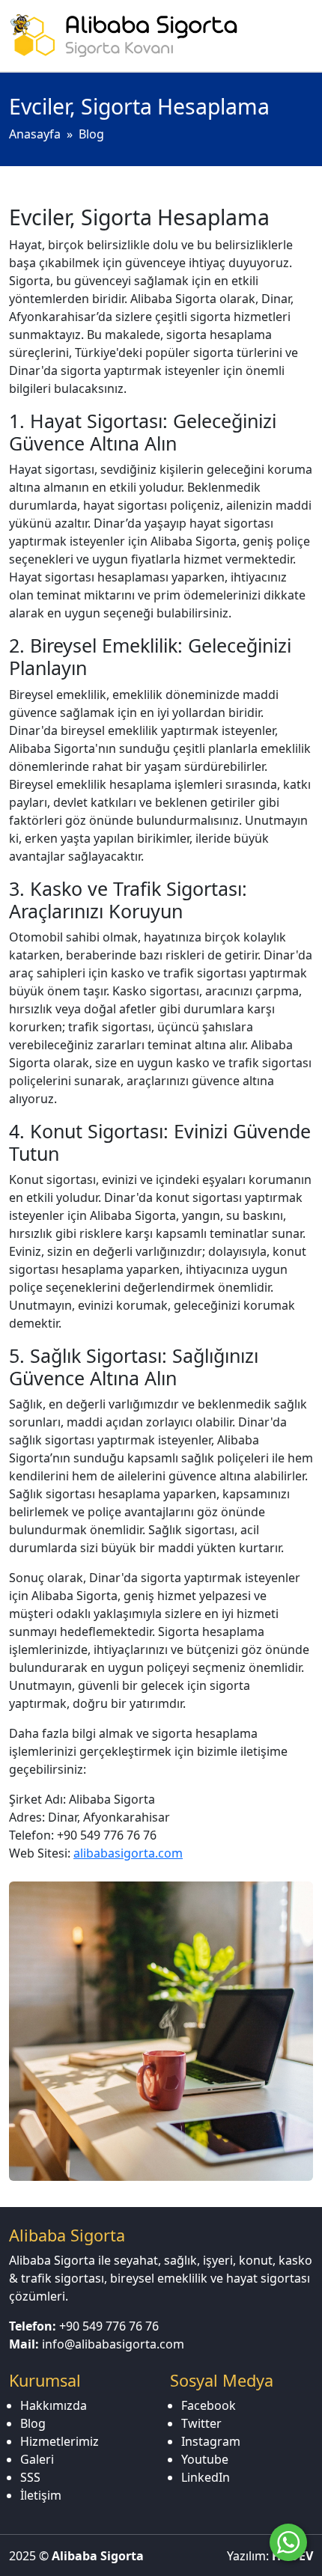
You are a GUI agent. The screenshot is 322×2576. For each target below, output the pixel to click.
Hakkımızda (54, 2405)
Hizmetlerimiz (60, 2441)
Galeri (37, 2459)
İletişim (41, 2495)
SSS (30, 2477)
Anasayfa (35, 134)
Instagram (211, 2441)
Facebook (209, 2405)
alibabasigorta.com (128, 1853)
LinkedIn (206, 2477)
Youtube (205, 2459)
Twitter (201, 2423)
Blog (91, 134)
